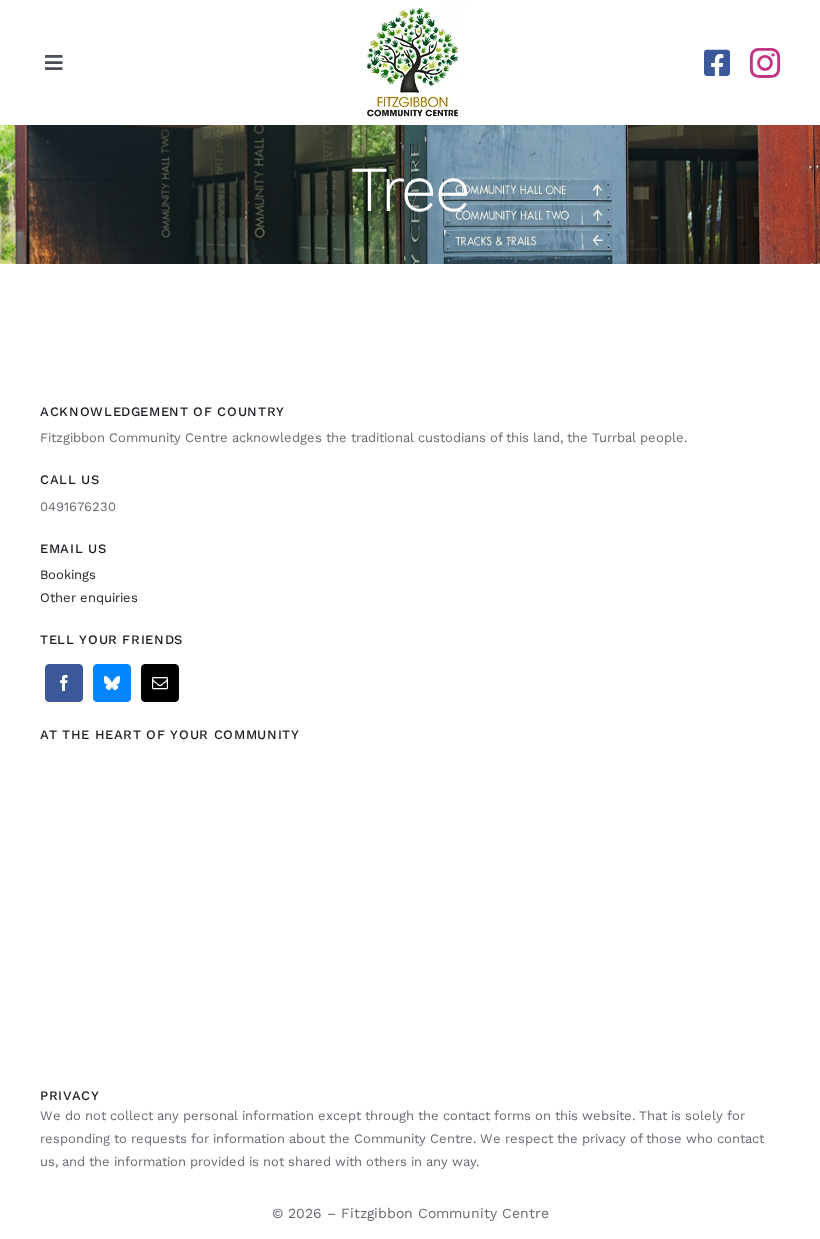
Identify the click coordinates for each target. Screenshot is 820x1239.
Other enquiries (89, 597)
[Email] (160, 683)
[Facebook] (64, 683)
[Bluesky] (112, 683)
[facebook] (717, 63)
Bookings (68, 574)
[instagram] (765, 63)
